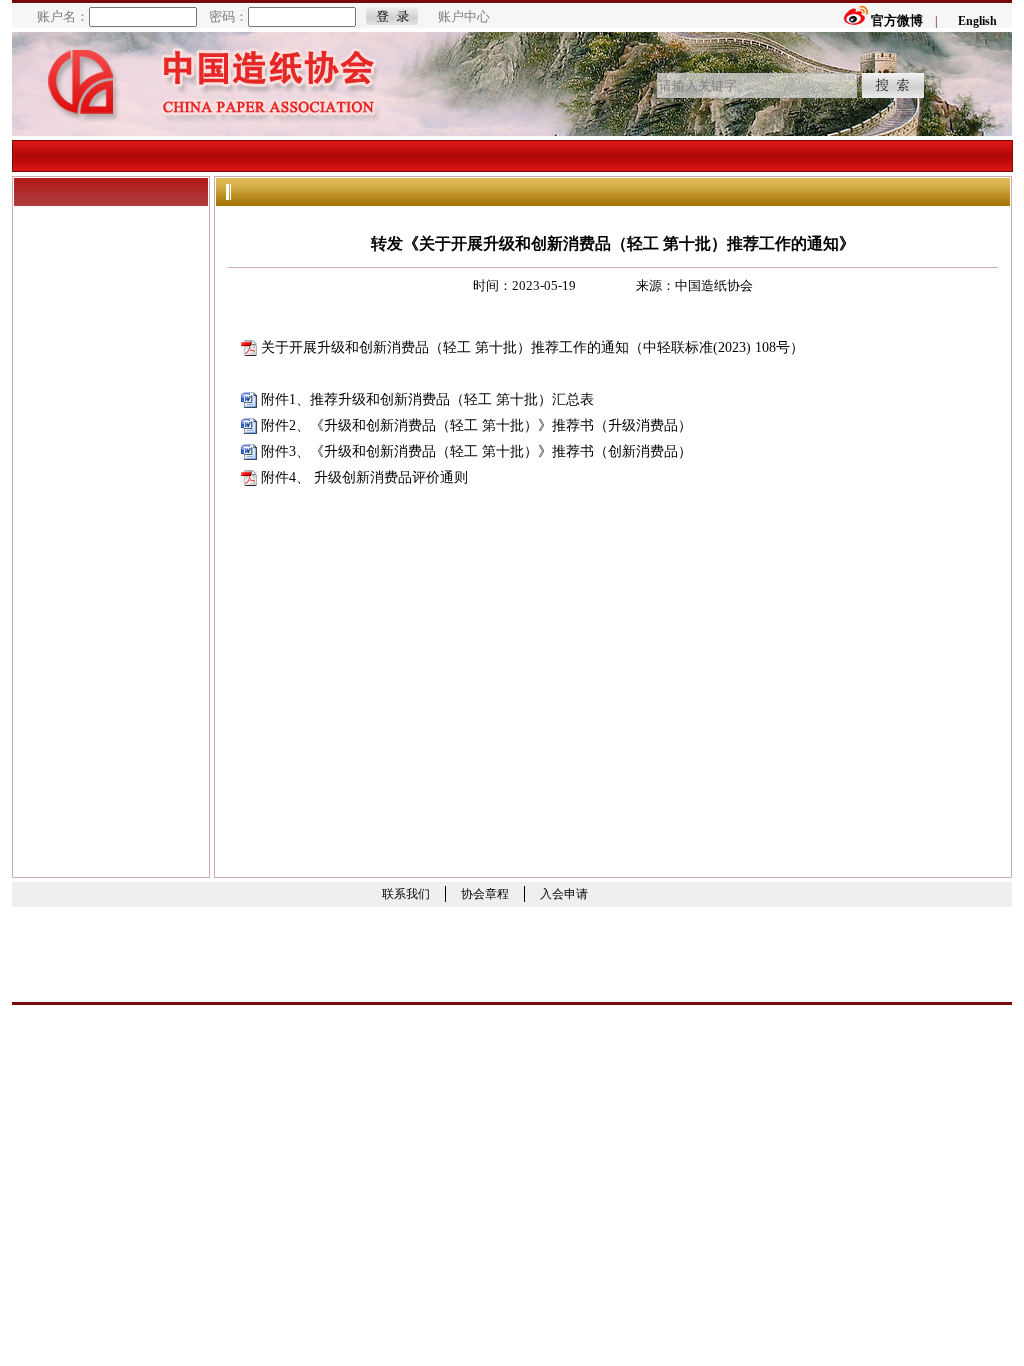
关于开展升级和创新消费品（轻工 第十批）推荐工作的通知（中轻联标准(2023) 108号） (532, 347)
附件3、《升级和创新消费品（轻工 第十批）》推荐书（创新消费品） (476, 451)
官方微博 (897, 20)
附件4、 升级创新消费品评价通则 (364, 477)
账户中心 (464, 16)
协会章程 (485, 894)
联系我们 (406, 894)
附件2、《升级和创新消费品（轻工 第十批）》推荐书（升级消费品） (476, 425)
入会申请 (564, 894)
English (977, 21)
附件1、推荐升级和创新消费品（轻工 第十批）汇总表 (427, 399)
